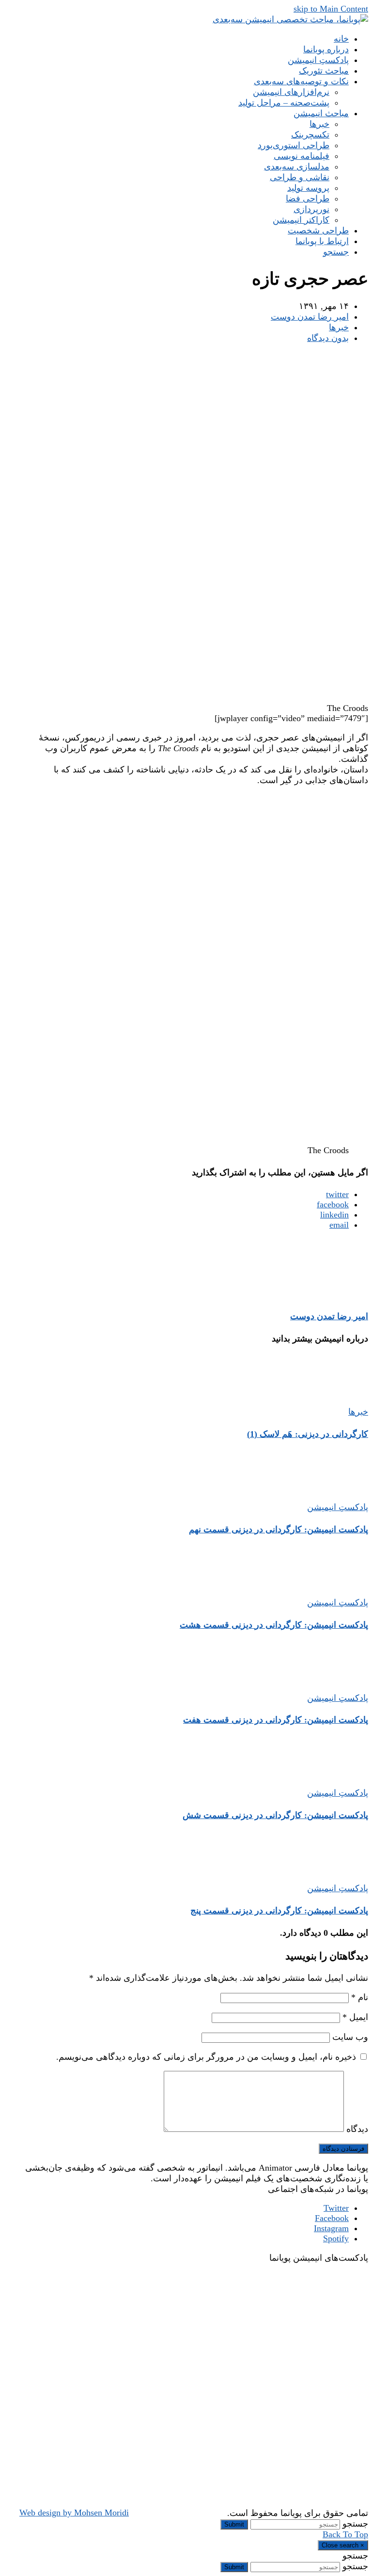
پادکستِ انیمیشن (338, 1507)
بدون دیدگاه (328, 338)
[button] (336, 252)
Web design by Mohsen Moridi (74, 2513)
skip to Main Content (331, 9)
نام (360, 1997)
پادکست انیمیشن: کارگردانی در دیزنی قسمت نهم (279, 1529)
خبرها (339, 327)
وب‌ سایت (350, 2037)
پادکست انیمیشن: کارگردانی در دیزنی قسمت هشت (274, 1625)
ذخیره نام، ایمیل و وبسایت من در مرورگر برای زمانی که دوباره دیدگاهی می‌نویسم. (206, 2057)
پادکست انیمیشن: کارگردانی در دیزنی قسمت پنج (279, 1911)
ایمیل (355, 2017)
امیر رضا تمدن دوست (310, 317)
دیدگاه (357, 2129)
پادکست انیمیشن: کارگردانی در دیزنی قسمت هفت (276, 1720)
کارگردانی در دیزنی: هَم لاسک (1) (308, 1434)
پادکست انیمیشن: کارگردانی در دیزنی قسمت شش (275, 1815)
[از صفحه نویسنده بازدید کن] (339, 1294)
